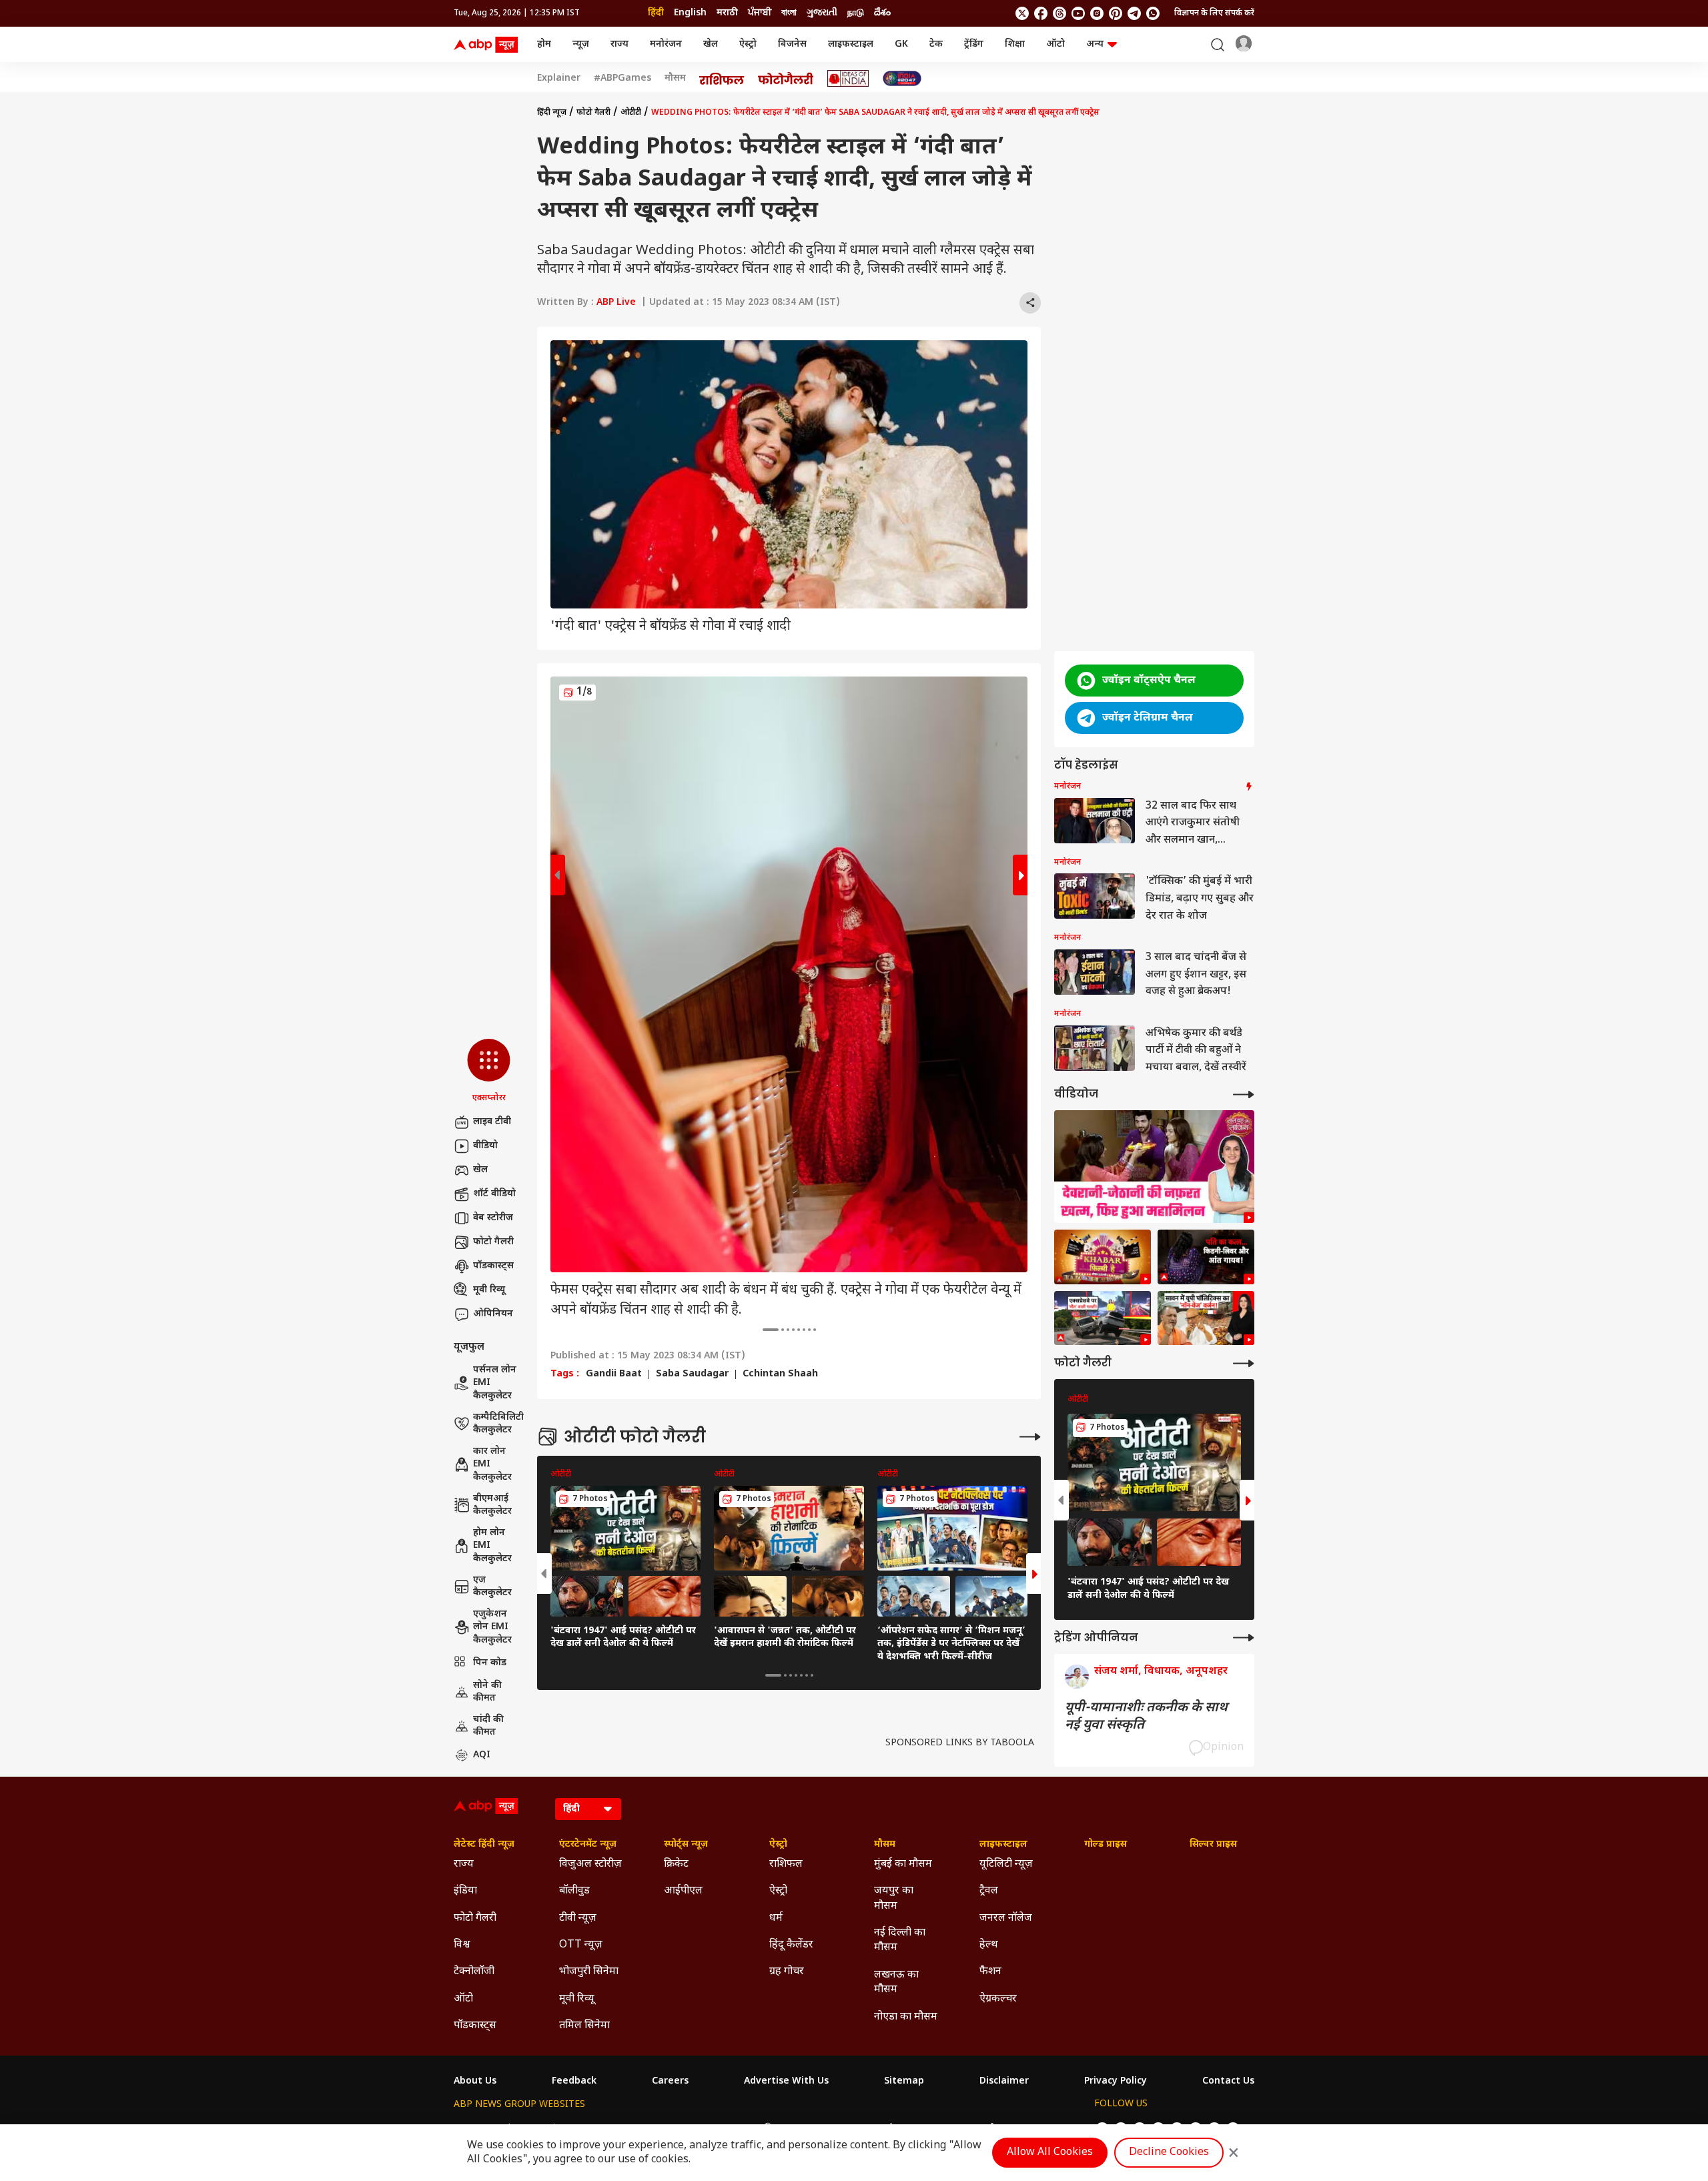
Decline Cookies (1169, 2153)
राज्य (619, 44)
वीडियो (485, 1146)
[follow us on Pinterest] (1116, 13)
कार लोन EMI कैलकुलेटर (492, 1464)
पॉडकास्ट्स (493, 1266)
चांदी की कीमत (488, 1726)
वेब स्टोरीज (493, 1218)
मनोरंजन (666, 44)
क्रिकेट (676, 1864)
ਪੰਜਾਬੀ (760, 13)
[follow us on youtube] (1078, 13)
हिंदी (656, 13)
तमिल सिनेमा (584, 2026)
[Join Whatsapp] (1153, 13)
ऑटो (1055, 44)
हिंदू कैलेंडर (791, 1945)
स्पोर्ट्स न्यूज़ (686, 1845)
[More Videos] (1244, 1095)
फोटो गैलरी (493, 1242)
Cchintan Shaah (780, 1374)
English (690, 13)
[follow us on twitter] (1022, 13)
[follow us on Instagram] (1097, 13)
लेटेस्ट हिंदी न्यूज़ (484, 1845)
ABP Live (616, 303)
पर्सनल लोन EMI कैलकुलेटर (495, 1383)
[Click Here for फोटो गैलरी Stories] (786, 78)
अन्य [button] (1095, 44)
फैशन (990, 1972)
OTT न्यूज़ (581, 1945)
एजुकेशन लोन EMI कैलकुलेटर (492, 1627)
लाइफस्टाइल (851, 44)
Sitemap (904, 2082)
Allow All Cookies (1050, 2153)
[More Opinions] (1244, 1638)
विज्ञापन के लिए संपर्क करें (1214, 13)
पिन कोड (490, 1663)
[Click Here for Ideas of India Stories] (848, 78)
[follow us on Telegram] (1134, 13)
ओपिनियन (493, 1314)
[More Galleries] (1030, 1437)
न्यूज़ (581, 44)
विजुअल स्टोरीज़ (590, 1864)
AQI (482, 1755)
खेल (711, 44)
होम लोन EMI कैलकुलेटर (492, 1546)
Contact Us (1228, 2082)
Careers (670, 2082)
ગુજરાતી (822, 13)
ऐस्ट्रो (748, 44)
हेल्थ (989, 1945)
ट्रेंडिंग (974, 44)
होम (544, 44)
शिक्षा (1015, 44)
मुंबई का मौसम (903, 1864)
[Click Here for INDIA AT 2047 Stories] (902, 78)
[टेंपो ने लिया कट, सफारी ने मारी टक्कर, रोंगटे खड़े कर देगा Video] (1103, 1318)
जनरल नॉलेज (1006, 1918)
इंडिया (465, 1891)
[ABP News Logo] (488, 45)
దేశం (882, 13)
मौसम (675, 79)
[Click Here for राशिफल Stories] (722, 79)
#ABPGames (622, 79)
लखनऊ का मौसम (896, 1983)
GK (901, 44)
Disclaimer (1004, 2082)
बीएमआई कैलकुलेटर (492, 1505)
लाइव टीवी (492, 1122)
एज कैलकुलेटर (492, 1587)
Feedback (574, 2082)
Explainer (559, 79)
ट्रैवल (989, 1891)
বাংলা (789, 13)
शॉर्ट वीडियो (494, 1194)
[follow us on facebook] (1041, 13)
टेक (936, 44)
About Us (475, 2082)
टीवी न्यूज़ (578, 1918)
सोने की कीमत (487, 1692)
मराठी (727, 13)
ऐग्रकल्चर (998, 1999)
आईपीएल (683, 1891)
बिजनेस (792, 44)
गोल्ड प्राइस (1106, 1845)
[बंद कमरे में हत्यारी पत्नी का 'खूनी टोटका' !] (1206, 1257)
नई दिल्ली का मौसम (900, 1940)
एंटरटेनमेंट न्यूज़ (588, 1845)
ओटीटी (631, 113)
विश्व (462, 1945)
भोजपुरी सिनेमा (589, 1972)
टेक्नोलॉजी (474, 1972)
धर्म (776, 1918)
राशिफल (786, 1864)
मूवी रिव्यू (489, 1290)
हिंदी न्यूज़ (552, 113)
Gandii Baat (614, 1374)
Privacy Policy (1116, 2082)
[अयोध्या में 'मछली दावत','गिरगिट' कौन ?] (1206, 1318)
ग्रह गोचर (787, 1972)
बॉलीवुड (574, 1891)
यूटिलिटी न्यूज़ (1006, 1864)
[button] (489, 1071)
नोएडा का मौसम (906, 2017)
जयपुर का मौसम (894, 1898)
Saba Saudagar (692, 1374)
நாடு (856, 13)
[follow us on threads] (1059, 13)
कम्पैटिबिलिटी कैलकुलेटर (498, 1424)
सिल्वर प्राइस (1213, 1845)
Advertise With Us (786, 2082)
